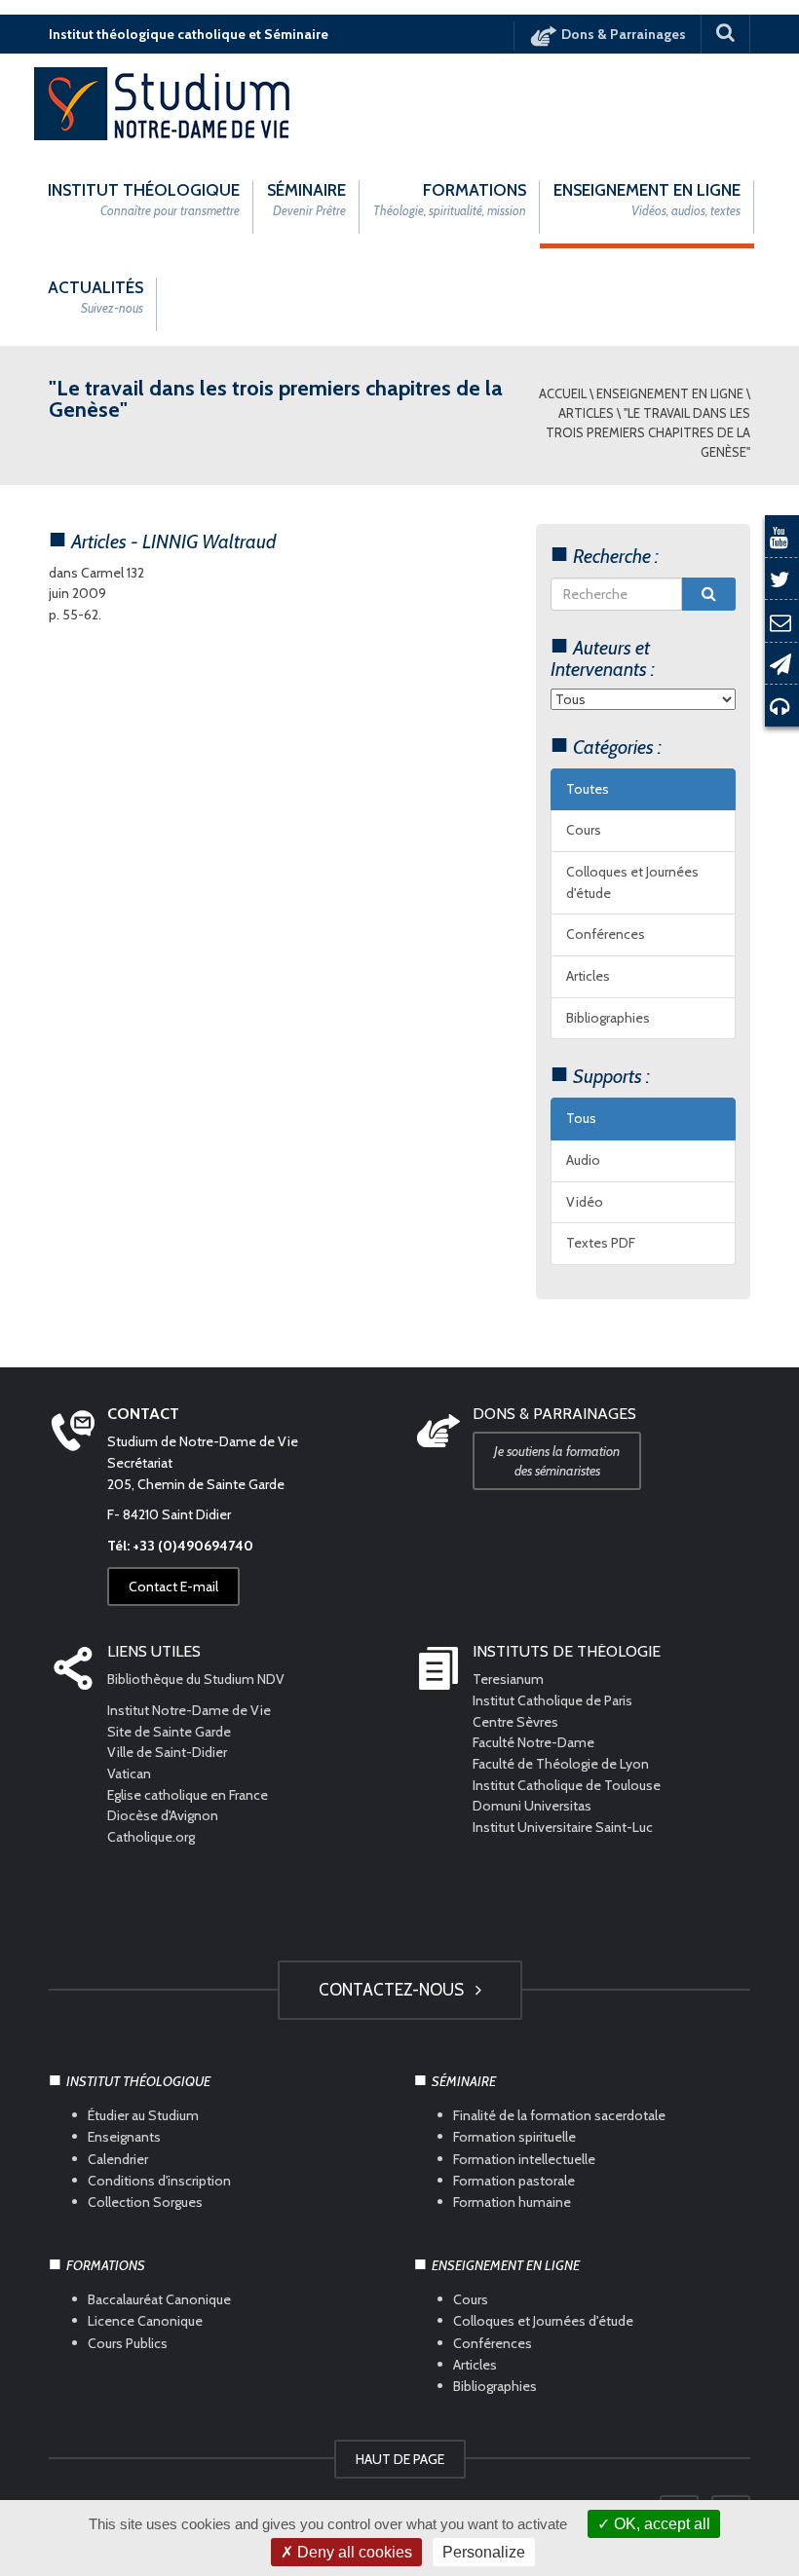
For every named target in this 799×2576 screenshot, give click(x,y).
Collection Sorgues (145, 2202)
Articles (586, 413)
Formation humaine (512, 2202)
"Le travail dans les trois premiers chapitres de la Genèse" (648, 432)
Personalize (484, 2552)
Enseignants (124, 2137)
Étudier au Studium (143, 2115)
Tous (581, 1118)
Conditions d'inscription (159, 2181)
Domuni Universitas (532, 1806)
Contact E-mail (173, 1587)
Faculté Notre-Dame (533, 1742)
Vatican (129, 1773)
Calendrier (118, 2158)
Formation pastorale (514, 2181)
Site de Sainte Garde (169, 1732)
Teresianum (508, 1679)
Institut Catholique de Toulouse (567, 1785)
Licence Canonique (145, 2321)
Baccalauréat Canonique (159, 2299)
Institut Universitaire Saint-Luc (563, 1827)
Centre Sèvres (515, 1722)
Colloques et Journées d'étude (632, 882)
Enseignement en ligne (670, 393)
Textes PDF (601, 1243)
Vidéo (585, 1202)
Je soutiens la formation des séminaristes (557, 1461)
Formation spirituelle (514, 2137)
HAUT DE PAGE (400, 2459)
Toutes (588, 789)
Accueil (563, 393)
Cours (584, 830)
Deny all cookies (353, 2552)
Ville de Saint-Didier (169, 1752)
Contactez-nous (395, 1990)
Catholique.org (152, 1837)
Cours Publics (128, 2342)
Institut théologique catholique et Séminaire (189, 34)
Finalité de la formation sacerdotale (559, 2115)
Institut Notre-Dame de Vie (189, 1710)
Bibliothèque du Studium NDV (196, 1679)
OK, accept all (660, 2524)
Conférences (606, 934)
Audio (583, 1160)
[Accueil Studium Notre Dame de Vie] (163, 102)
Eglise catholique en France (188, 1795)
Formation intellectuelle (524, 2158)
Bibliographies (608, 1018)
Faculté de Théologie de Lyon (561, 1764)
